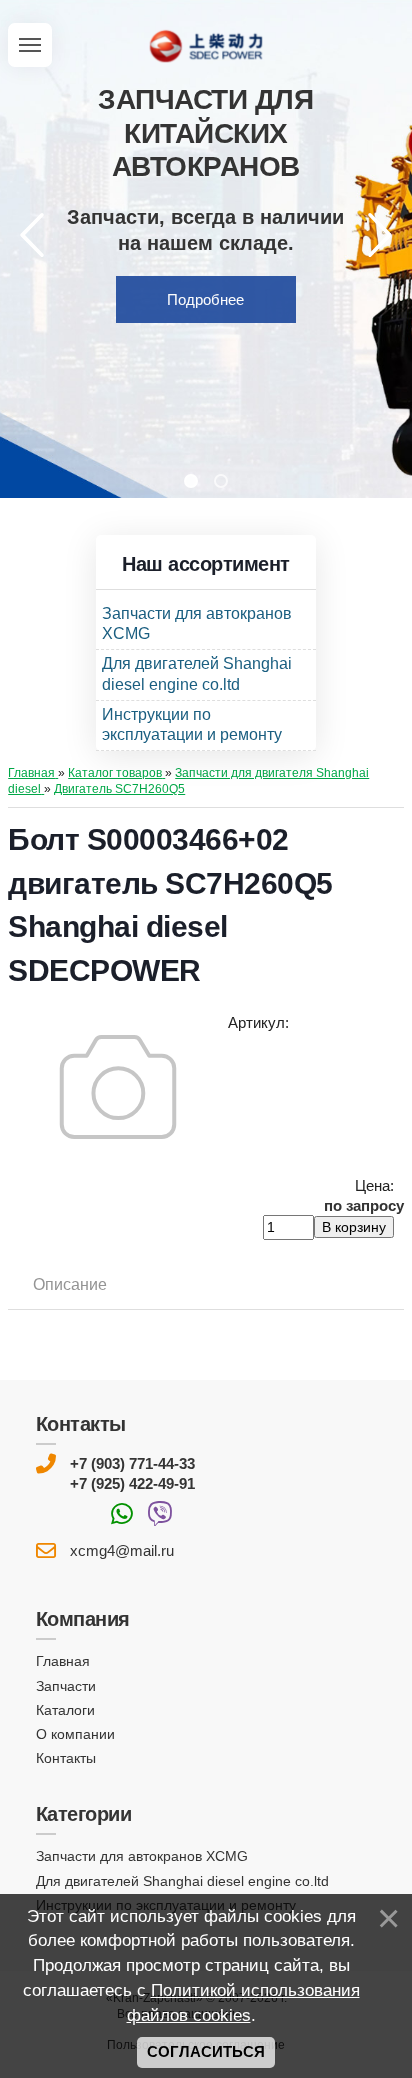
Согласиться (206, 2052)
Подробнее (205, 299)
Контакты (66, 1758)
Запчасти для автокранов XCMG (142, 1856)
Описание (70, 1284)
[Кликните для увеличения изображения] (118, 1087)
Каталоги (65, 1710)
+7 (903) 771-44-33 (132, 1463)
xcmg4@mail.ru (122, 1550)
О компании (75, 1734)
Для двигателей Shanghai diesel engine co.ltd (182, 1881)
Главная (63, 1661)
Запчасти (66, 1686)
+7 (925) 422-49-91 (132, 1483)
